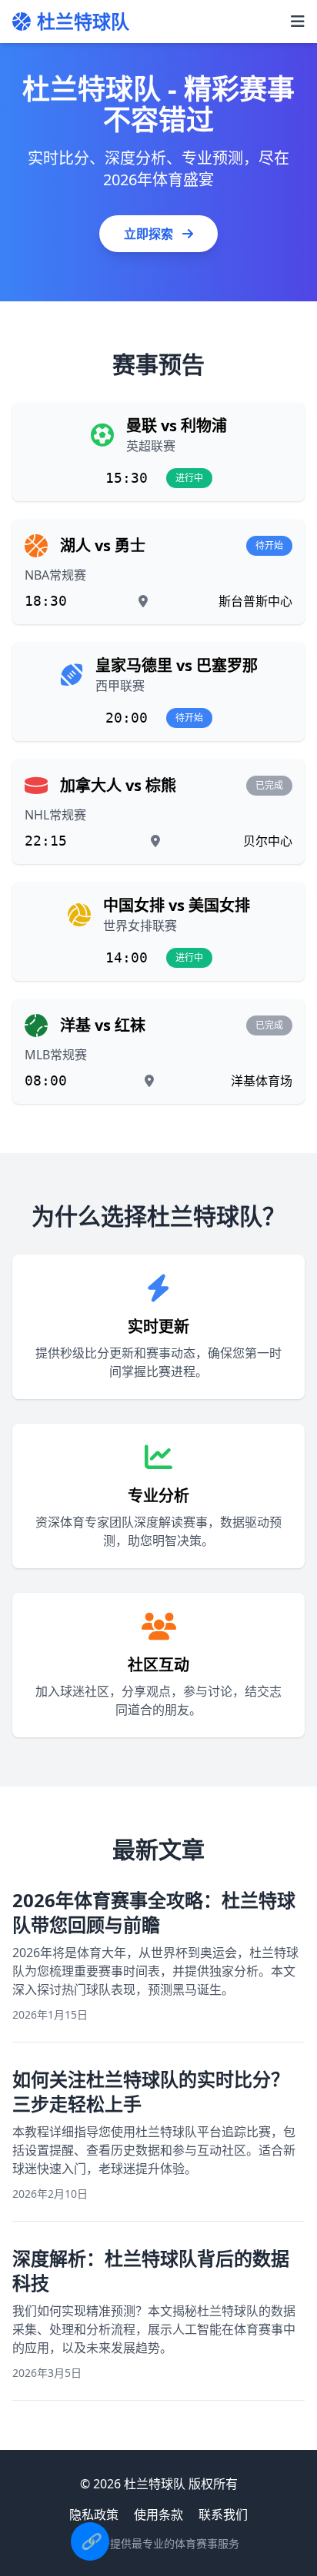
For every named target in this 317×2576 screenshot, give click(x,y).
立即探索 (150, 234)
